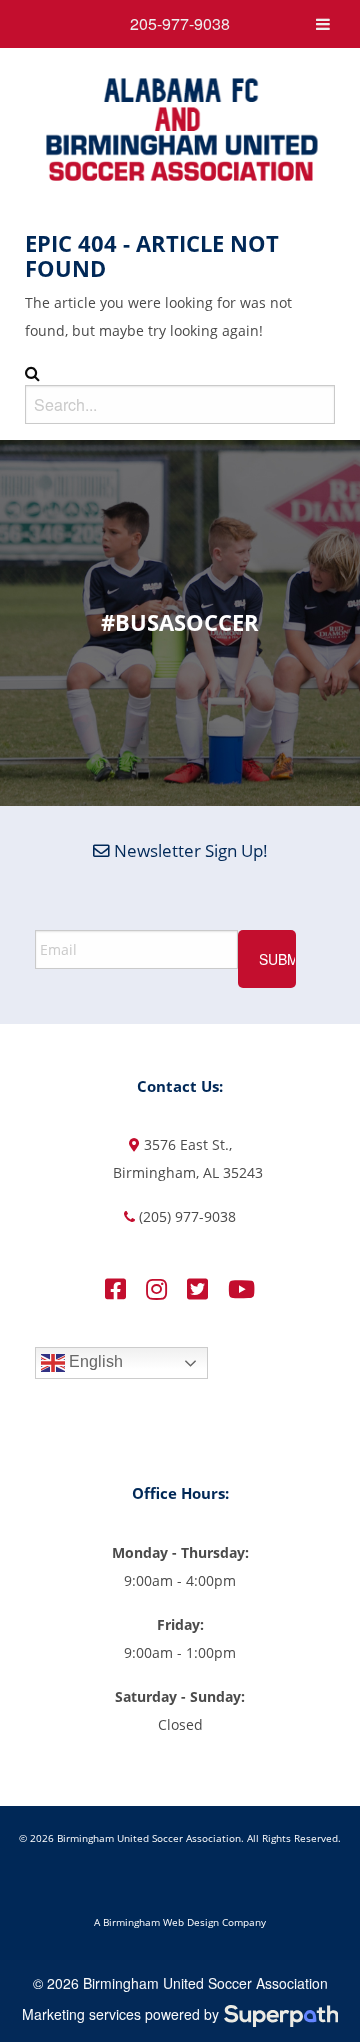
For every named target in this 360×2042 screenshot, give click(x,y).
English (94, 1362)
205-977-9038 (180, 23)
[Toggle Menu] (323, 24)
